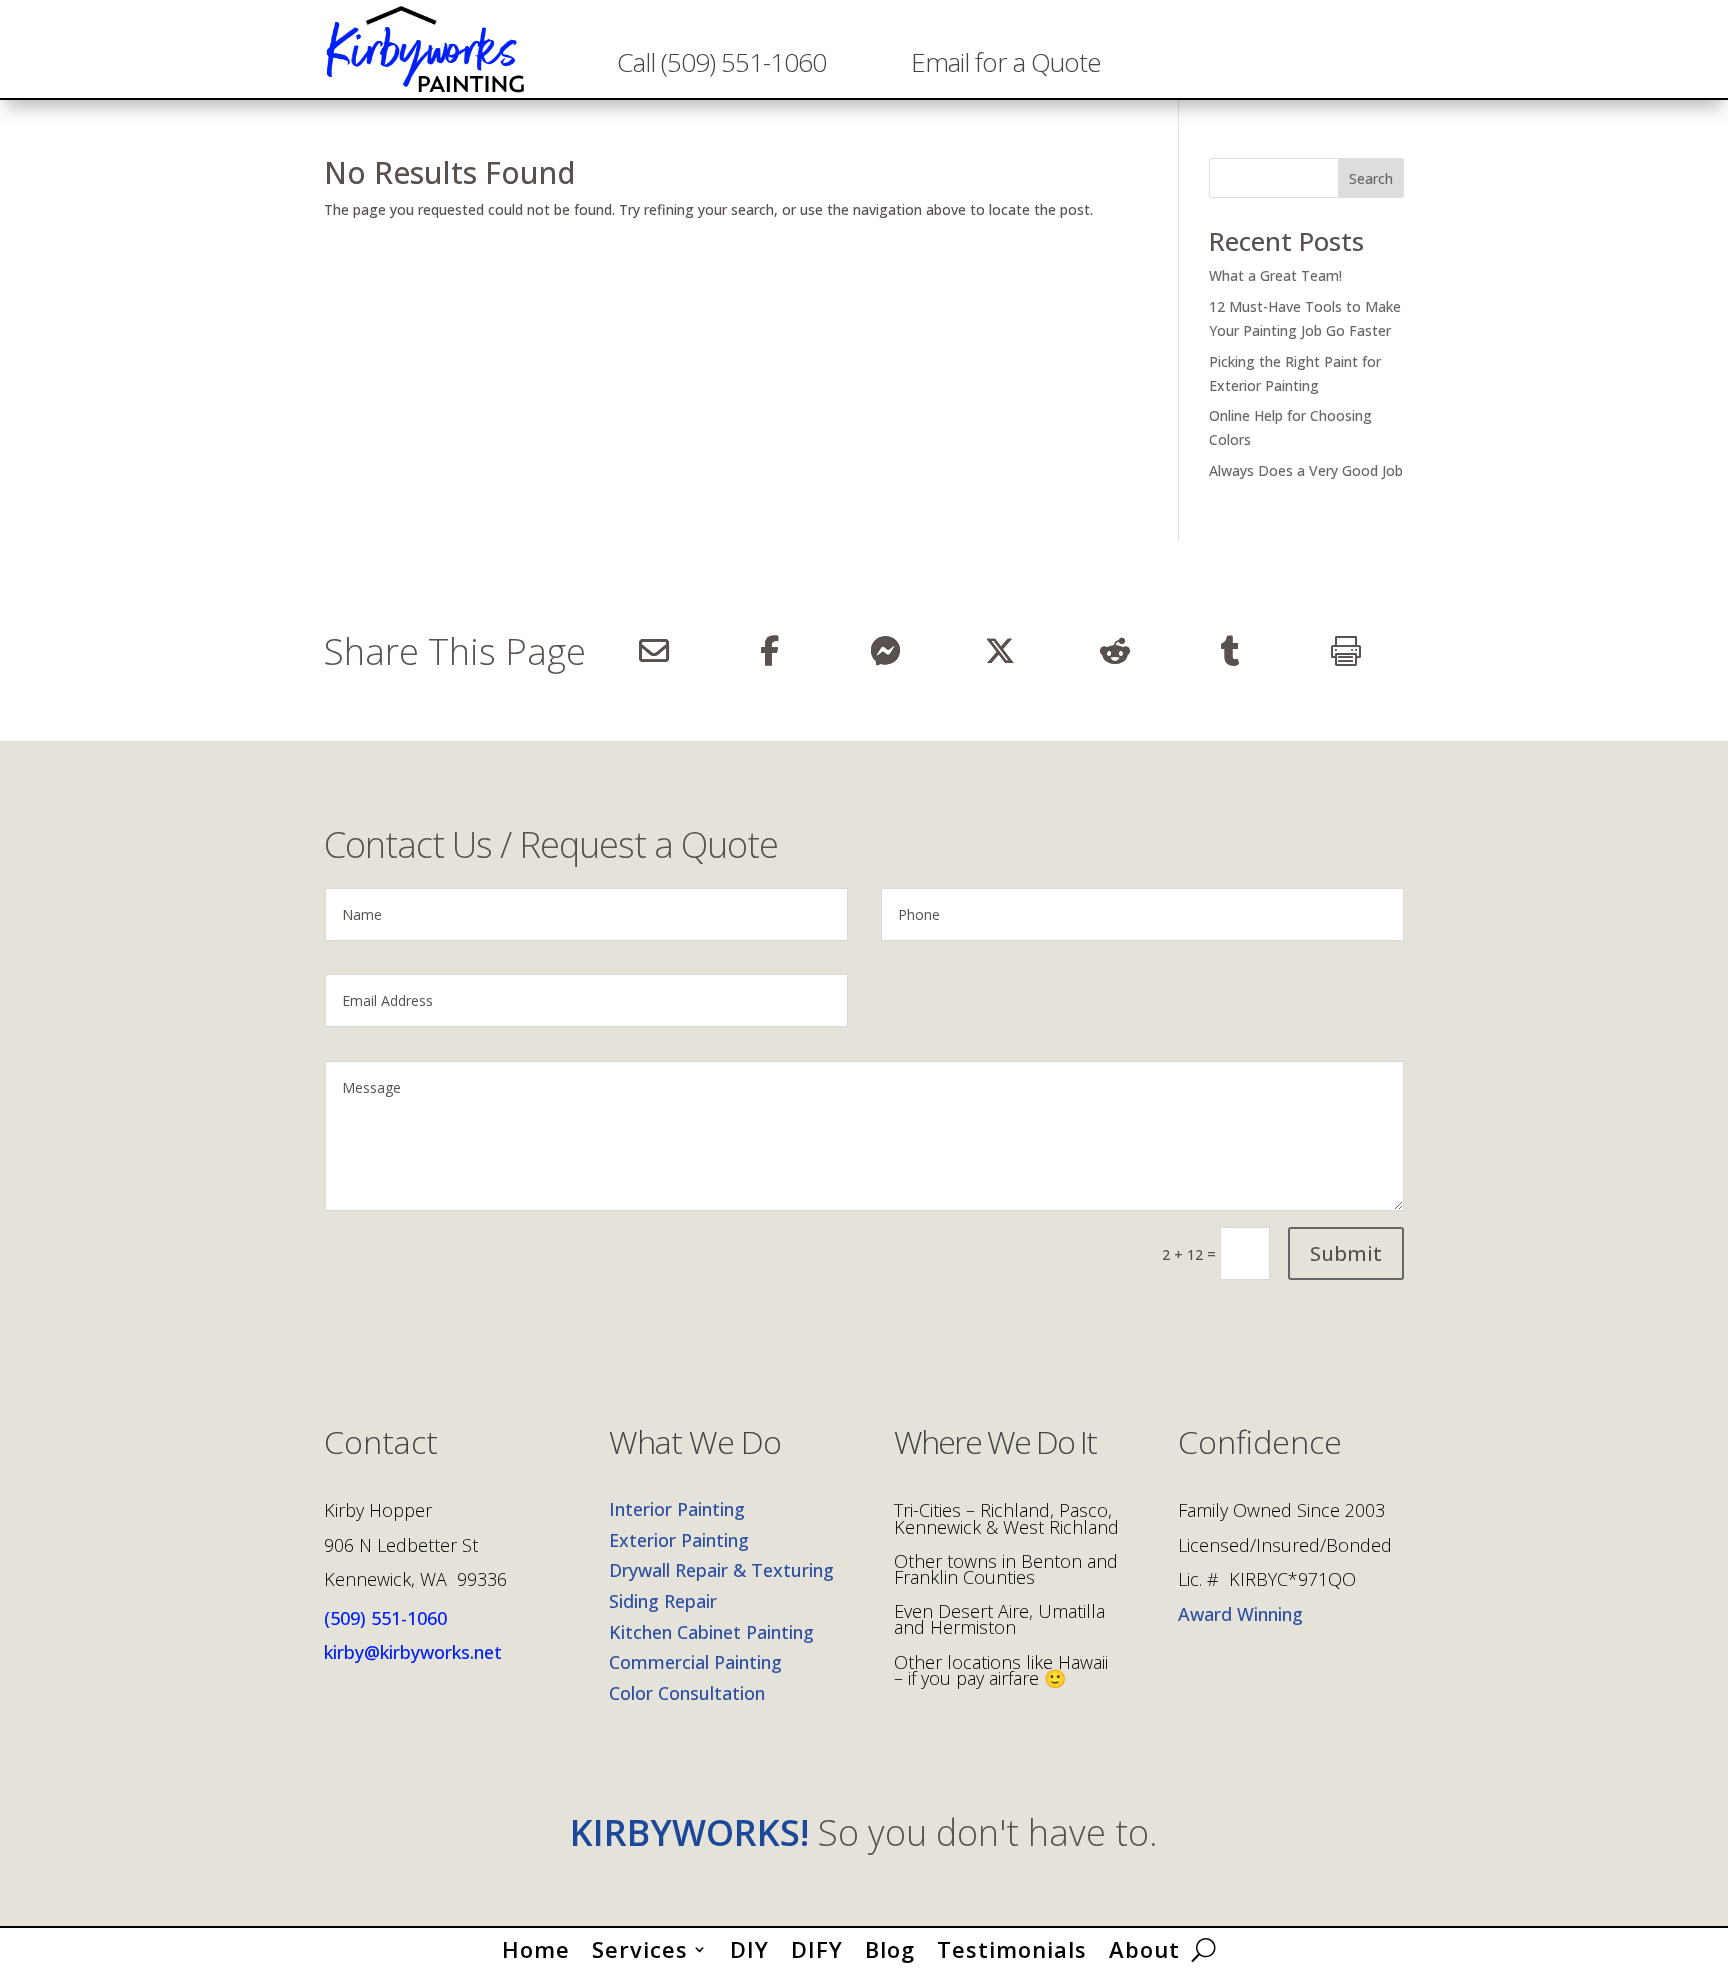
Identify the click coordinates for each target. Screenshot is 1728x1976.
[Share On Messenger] (884, 651)
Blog (890, 1945)
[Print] (1346, 651)
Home (536, 1945)
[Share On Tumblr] (1230, 651)
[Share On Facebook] (768, 651)
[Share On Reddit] (1115, 651)
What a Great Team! (1275, 275)
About (1144, 1945)
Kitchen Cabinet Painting (711, 1632)
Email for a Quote (1006, 62)
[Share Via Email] (653, 651)
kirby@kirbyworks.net (413, 1652)
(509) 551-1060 (385, 1618)
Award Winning (1240, 1614)
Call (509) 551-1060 (721, 62)
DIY (749, 1945)
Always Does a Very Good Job (1306, 470)
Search (1371, 178)
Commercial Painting (695, 1662)
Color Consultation (687, 1693)
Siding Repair (663, 1601)
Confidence (1260, 1444)
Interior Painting (677, 1509)
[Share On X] (999, 651)
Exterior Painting (679, 1540)
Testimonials (1012, 1945)
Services (640, 1945)
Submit (1346, 1253)
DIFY (817, 1945)
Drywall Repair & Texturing (721, 1570)
